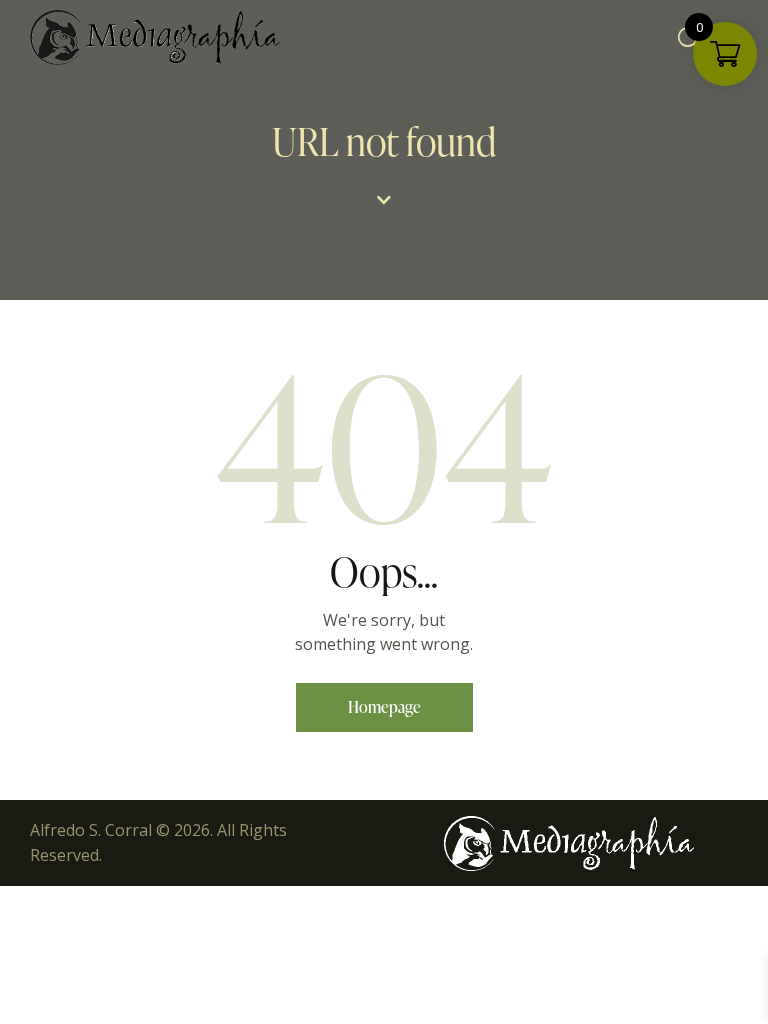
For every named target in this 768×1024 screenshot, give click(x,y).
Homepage (384, 707)
